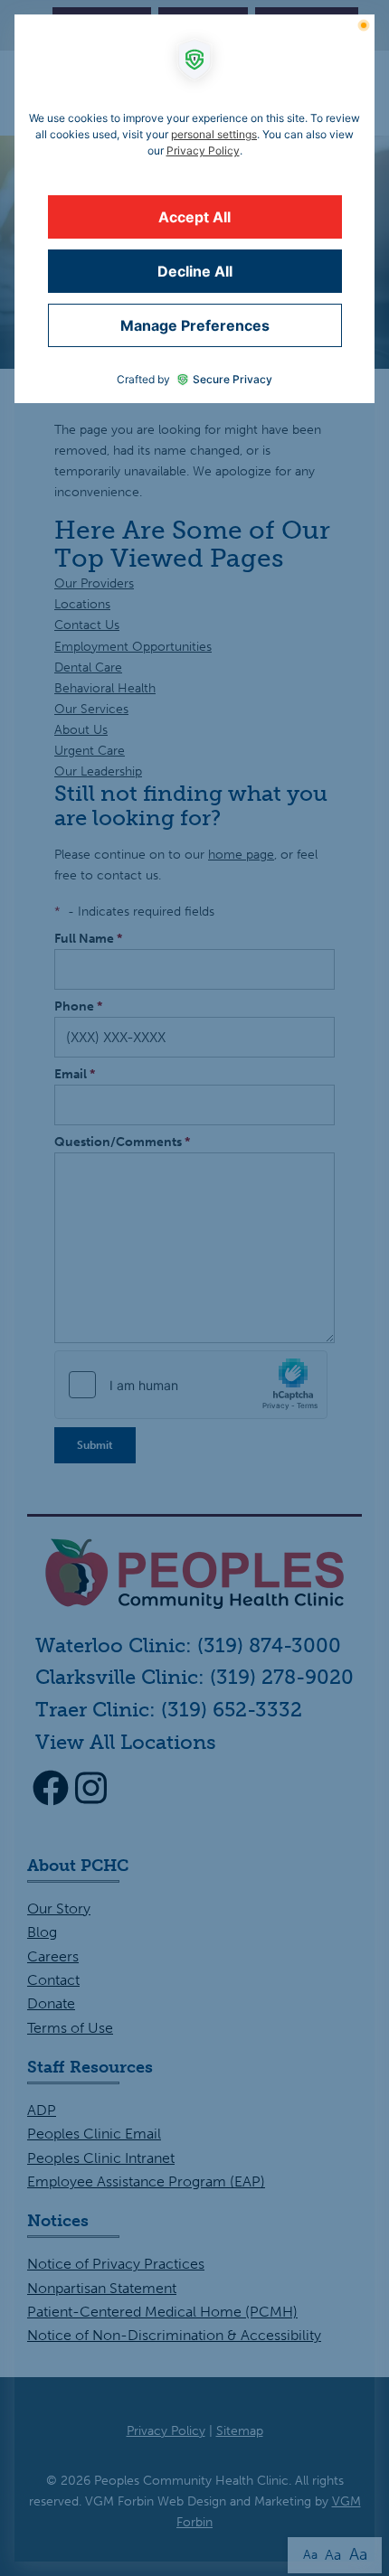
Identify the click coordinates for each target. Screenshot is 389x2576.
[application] (194, 1288)
